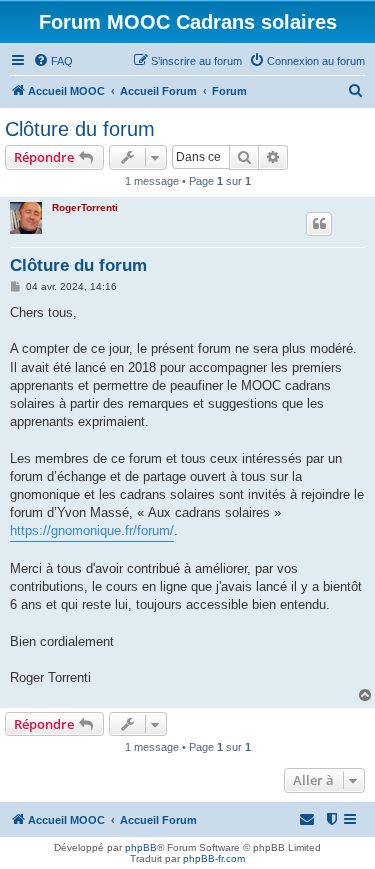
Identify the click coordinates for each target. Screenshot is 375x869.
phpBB (141, 847)
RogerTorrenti (85, 207)
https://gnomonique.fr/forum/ (92, 530)
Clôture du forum (80, 129)
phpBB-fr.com (214, 858)
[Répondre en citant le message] (319, 224)
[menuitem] (53, 61)
